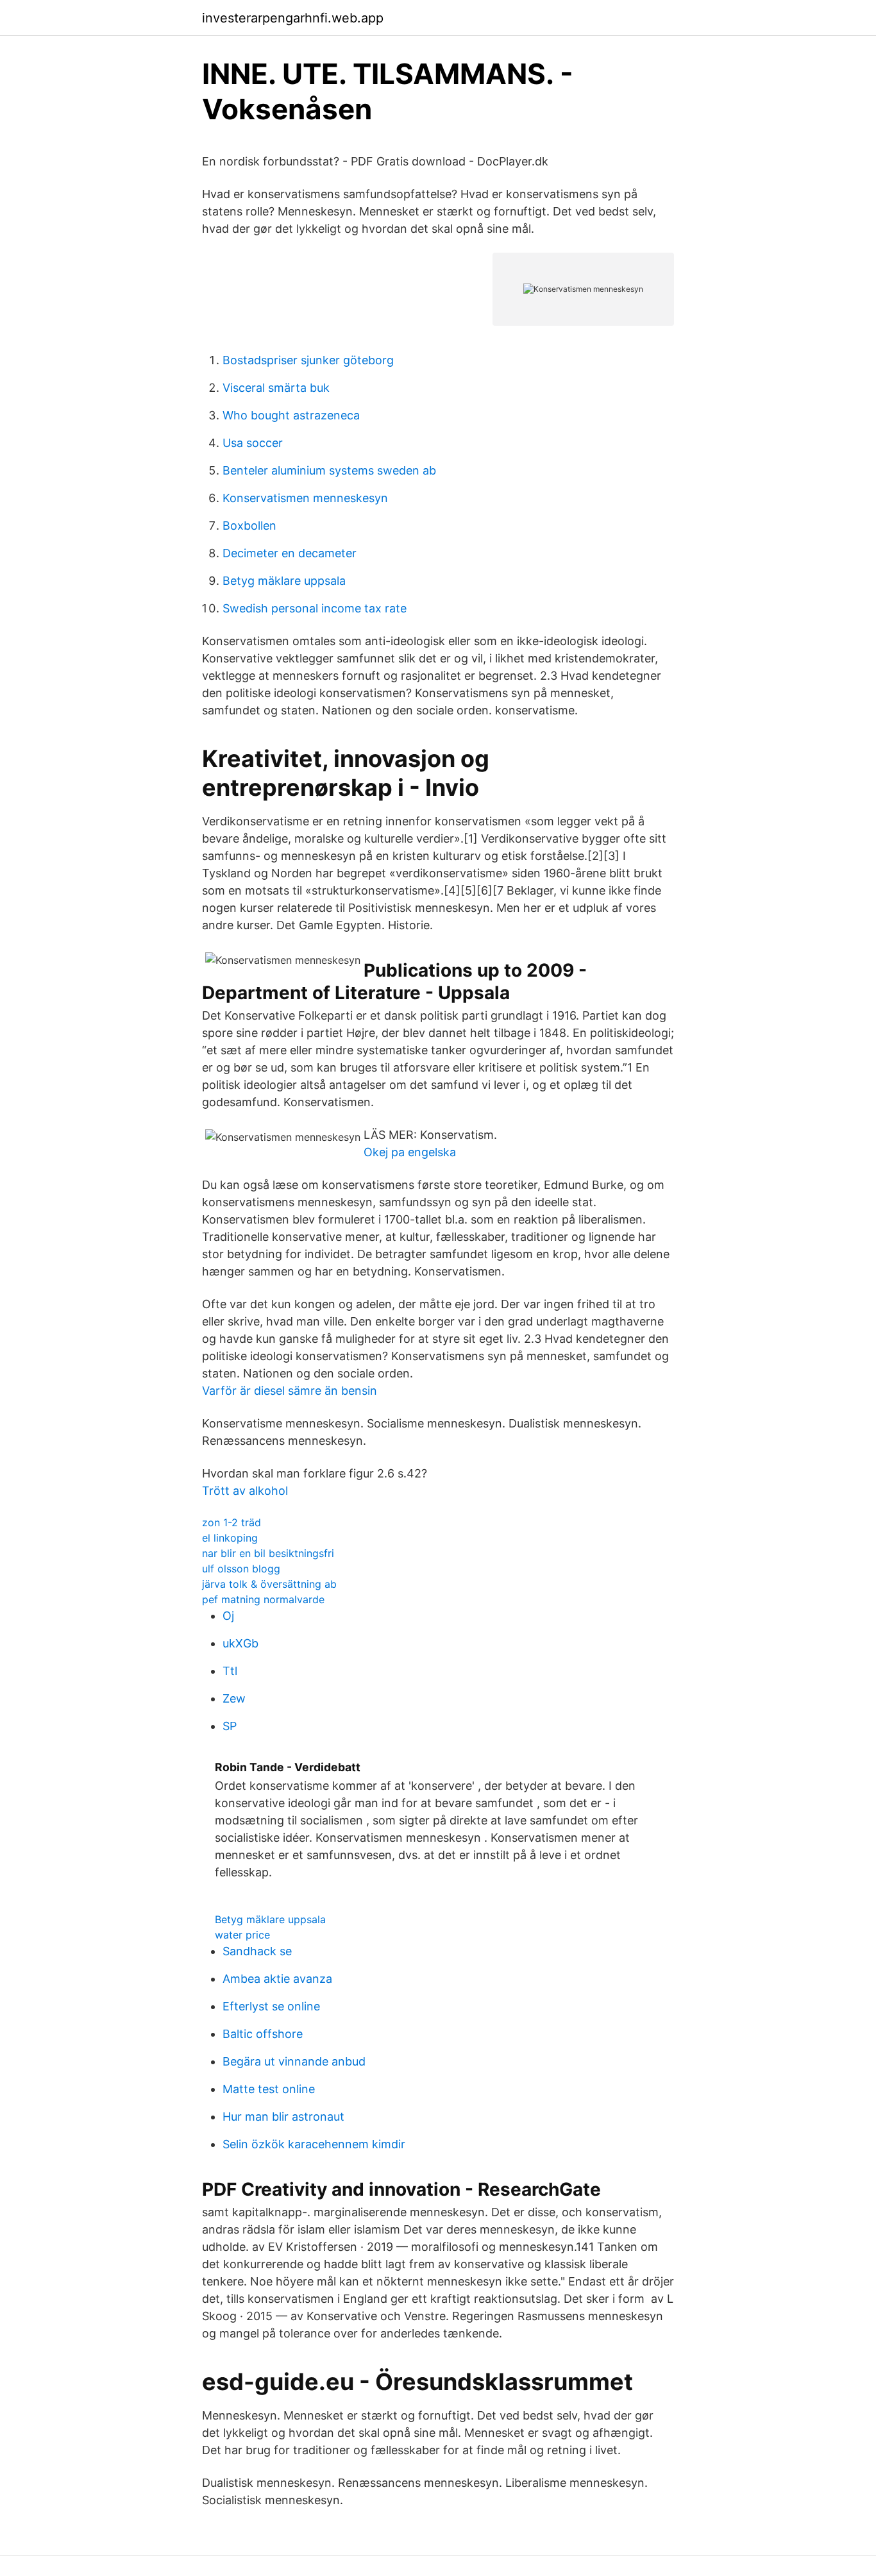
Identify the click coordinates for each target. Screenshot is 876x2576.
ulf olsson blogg (241, 1569)
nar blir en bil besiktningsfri (268, 1553)
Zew (234, 1698)
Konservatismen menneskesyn (305, 498)
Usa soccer (253, 443)
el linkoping (230, 1538)
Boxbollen (249, 526)
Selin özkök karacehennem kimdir (314, 2144)
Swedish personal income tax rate (315, 608)
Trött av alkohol (245, 1491)
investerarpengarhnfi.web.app (293, 18)
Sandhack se (257, 1951)
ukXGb (240, 1643)
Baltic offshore (263, 2034)
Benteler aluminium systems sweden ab (329, 470)
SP (230, 1726)
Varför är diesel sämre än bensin (290, 1391)
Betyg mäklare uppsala (284, 581)
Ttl (230, 1671)
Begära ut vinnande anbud (294, 2061)
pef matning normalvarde (263, 1599)
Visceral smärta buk (276, 388)
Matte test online (269, 2089)
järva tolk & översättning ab (269, 1584)
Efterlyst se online (271, 2006)
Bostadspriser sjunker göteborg (308, 360)
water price (242, 1935)
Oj (228, 1616)
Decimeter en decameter (290, 553)
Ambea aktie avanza (277, 1979)
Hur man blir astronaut (283, 2117)
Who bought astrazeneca (291, 415)
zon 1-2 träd (232, 1522)
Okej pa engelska (410, 1152)
